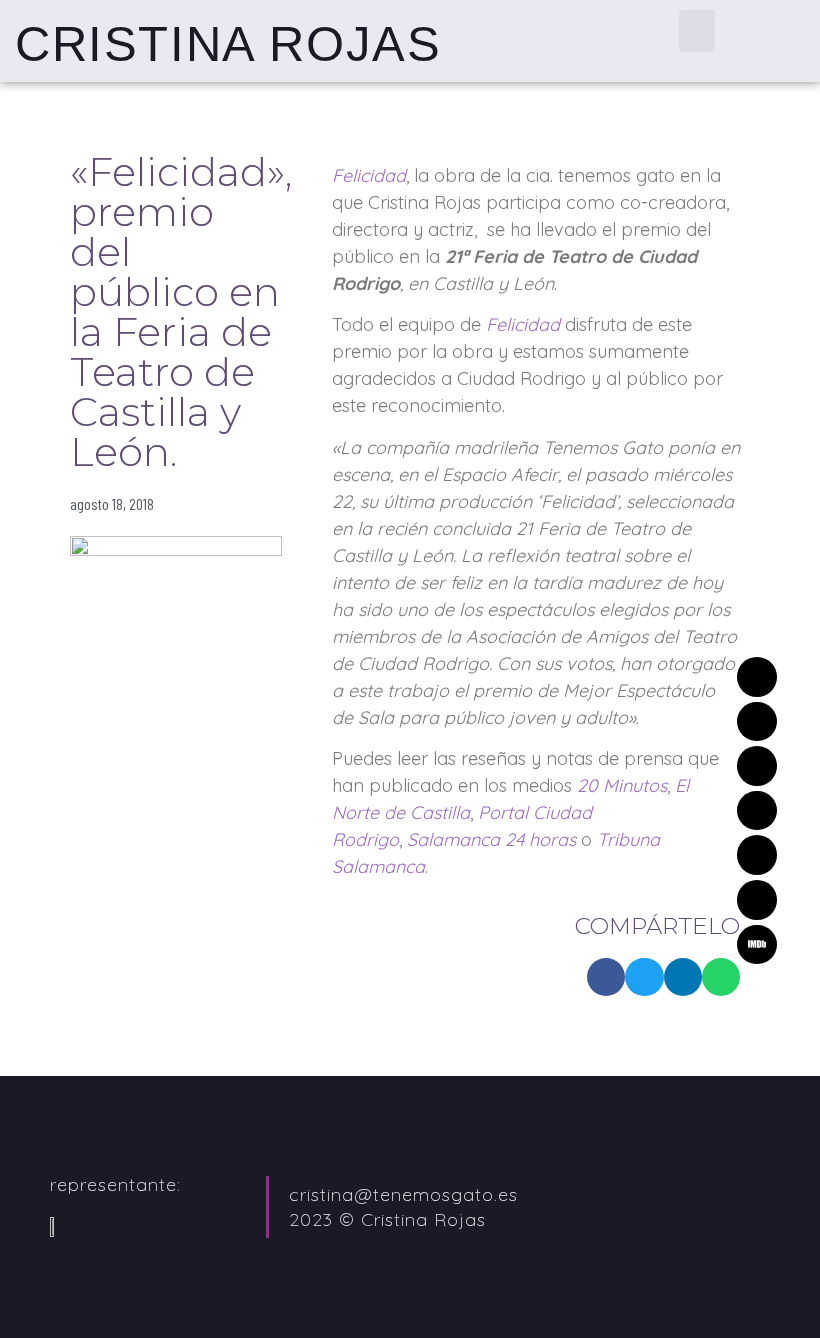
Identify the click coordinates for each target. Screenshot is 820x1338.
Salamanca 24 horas (491, 839)
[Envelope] (757, 677)
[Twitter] (757, 722)
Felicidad (523, 324)
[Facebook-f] (757, 855)
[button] (697, 31)
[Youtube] (757, 900)
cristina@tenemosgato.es (403, 1194)
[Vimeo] (757, 766)
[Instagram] (757, 811)
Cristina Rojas (228, 44)
